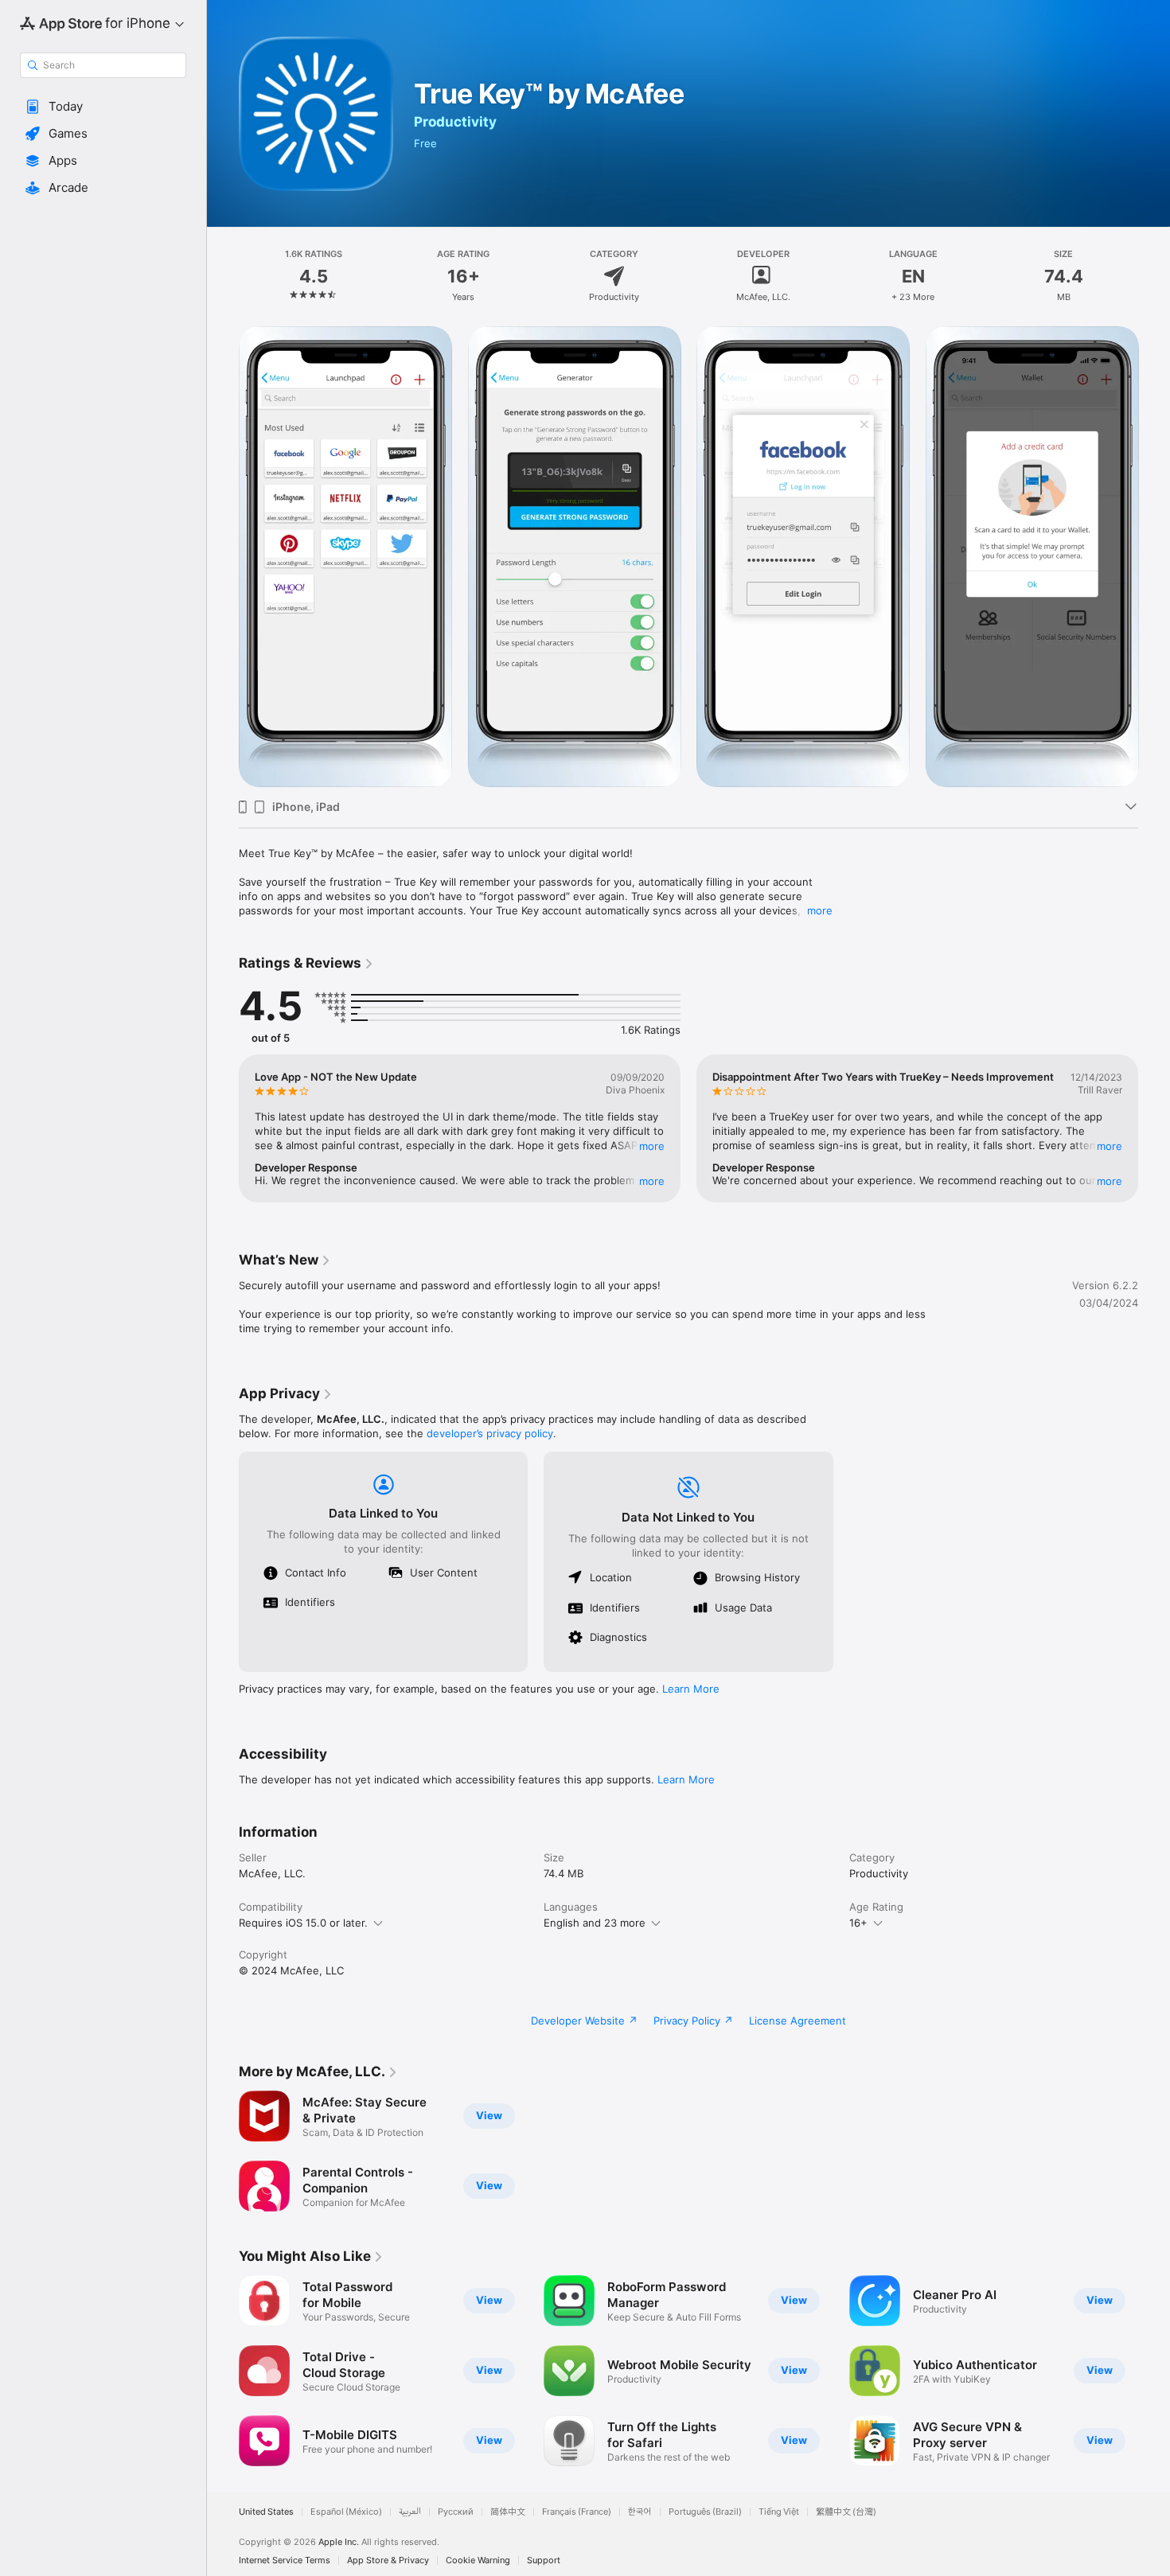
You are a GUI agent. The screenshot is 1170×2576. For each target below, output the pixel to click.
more (820, 910)
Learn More (691, 1689)
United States (266, 2512)
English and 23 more (595, 1923)
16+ (858, 1923)
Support (544, 2560)
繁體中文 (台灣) (846, 2512)
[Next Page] (1154, 1128)
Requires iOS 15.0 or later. (303, 1923)
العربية (410, 2512)
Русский (456, 2512)
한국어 (640, 2512)
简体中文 (508, 2512)
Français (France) (577, 2512)
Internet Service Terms (285, 2560)
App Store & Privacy (388, 2560)
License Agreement (798, 2021)
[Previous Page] (223, 1128)
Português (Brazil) (705, 2512)
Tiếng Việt (779, 2512)
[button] (103, 107)
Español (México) (346, 2512)
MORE (652, 1146)
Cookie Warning (478, 2560)
